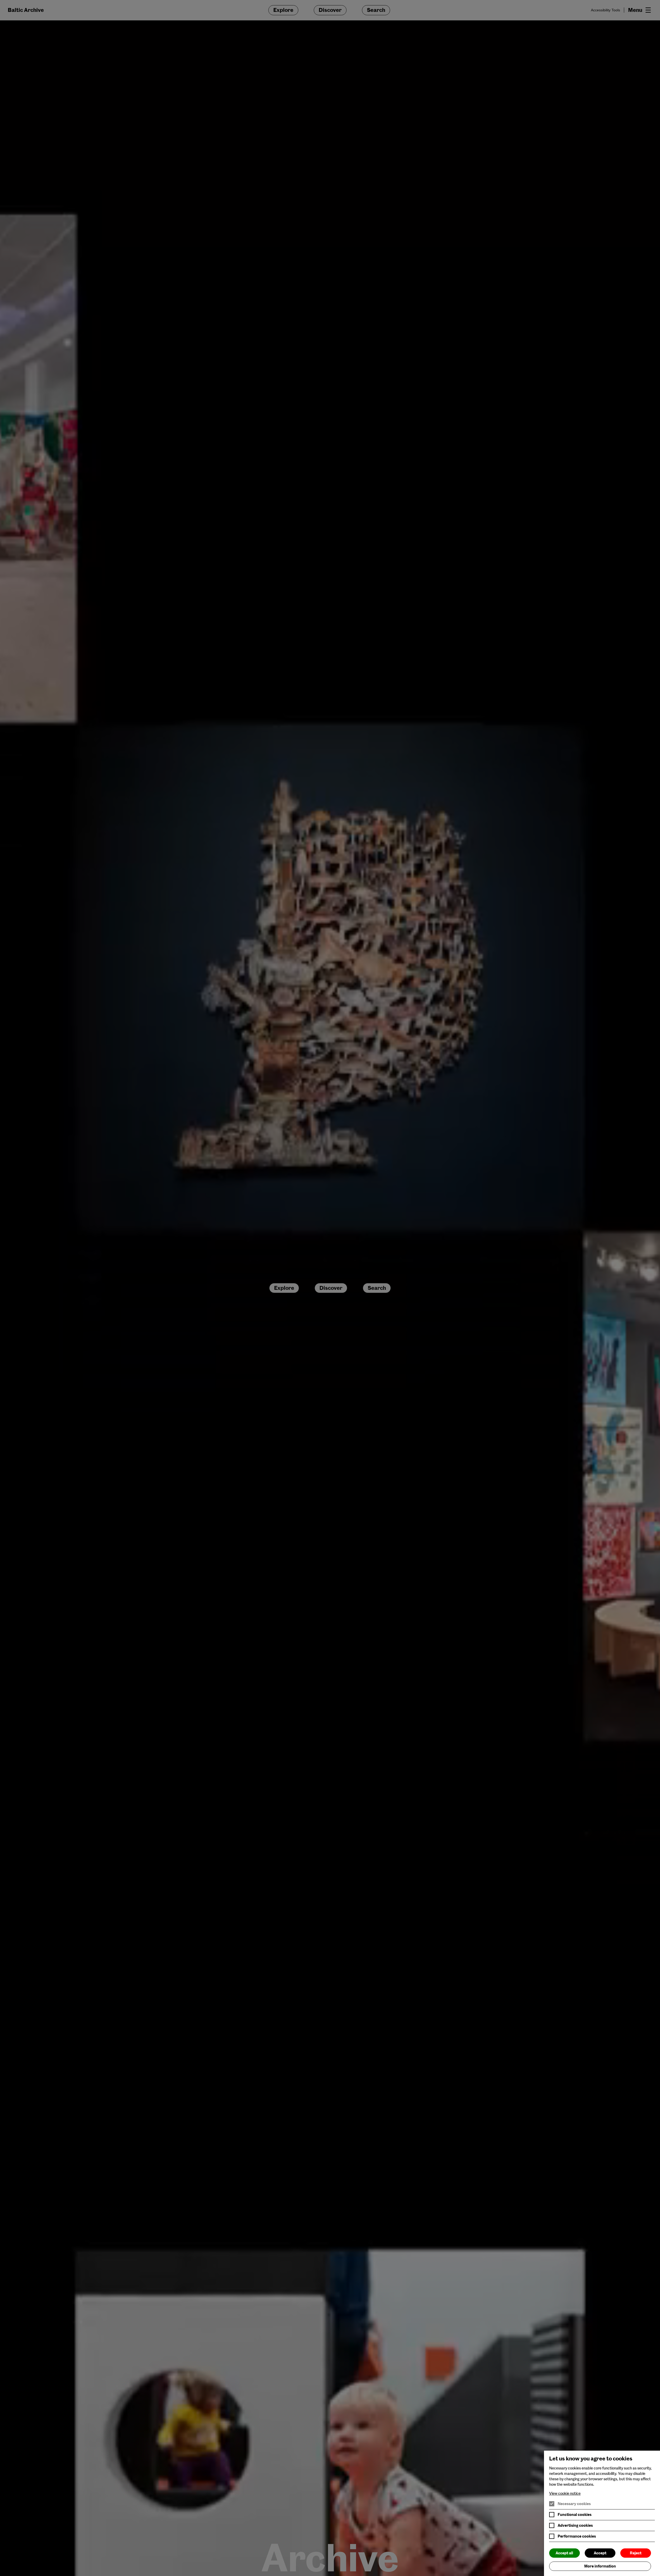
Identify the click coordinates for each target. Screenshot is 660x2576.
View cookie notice (565, 2493)
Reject (636, 2553)
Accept (600, 2553)
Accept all (564, 2553)
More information (600, 2566)
